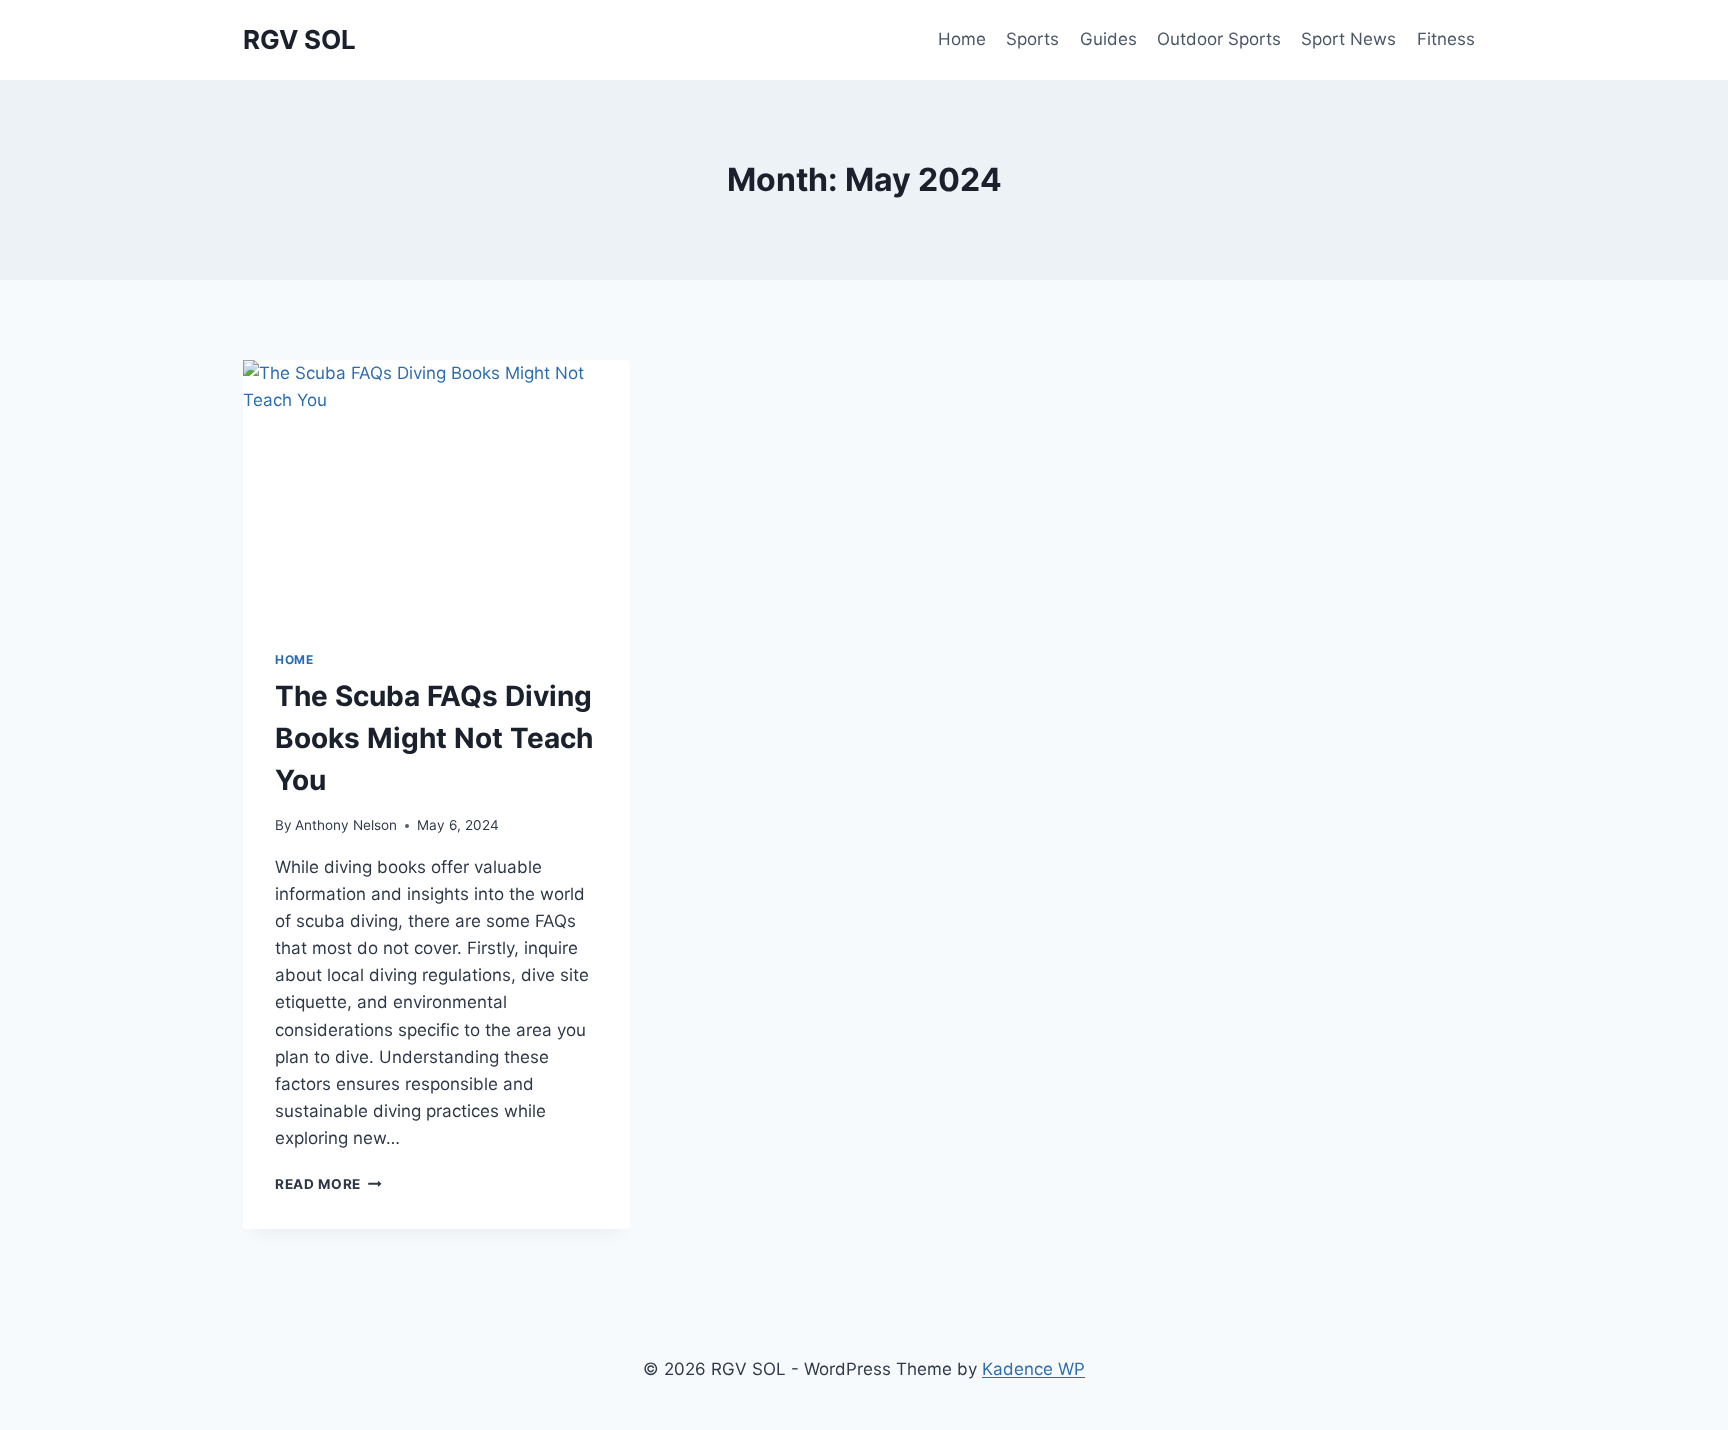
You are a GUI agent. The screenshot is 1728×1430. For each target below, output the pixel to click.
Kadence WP (1033, 1369)
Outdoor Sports (1219, 39)
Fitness (1446, 39)
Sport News (1348, 39)
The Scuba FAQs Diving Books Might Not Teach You (434, 738)
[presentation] (436, 489)
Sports (1032, 39)
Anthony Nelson (346, 825)
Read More (328, 1184)
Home (962, 39)
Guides (1108, 39)
